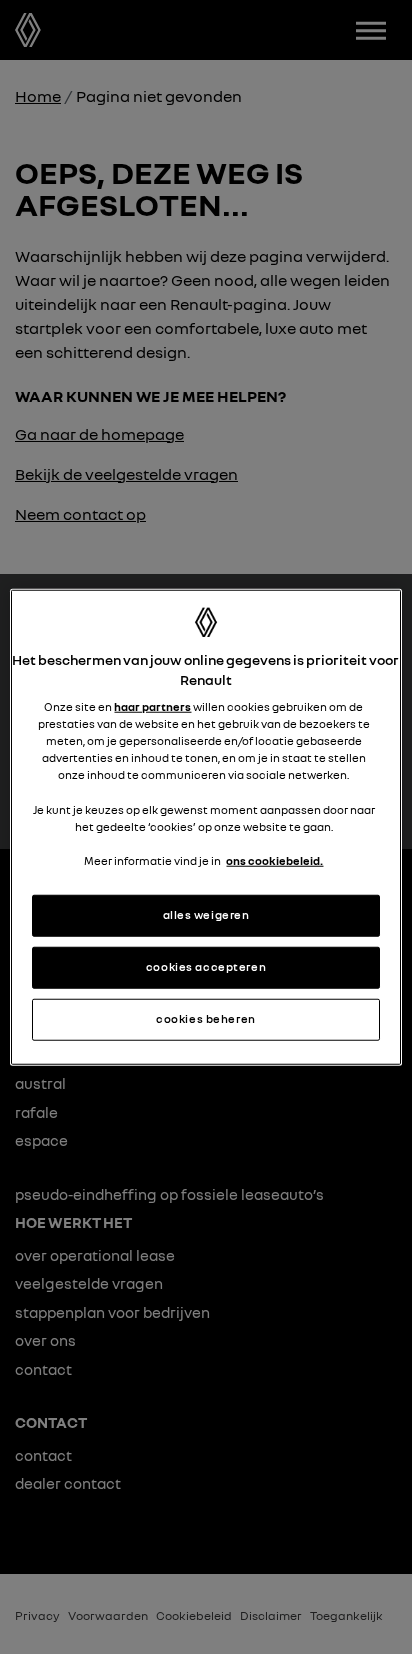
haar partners (152, 707)
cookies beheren (206, 1018)
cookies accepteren (206, 966)
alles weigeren (206, 915)
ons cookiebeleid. (274, 860)
